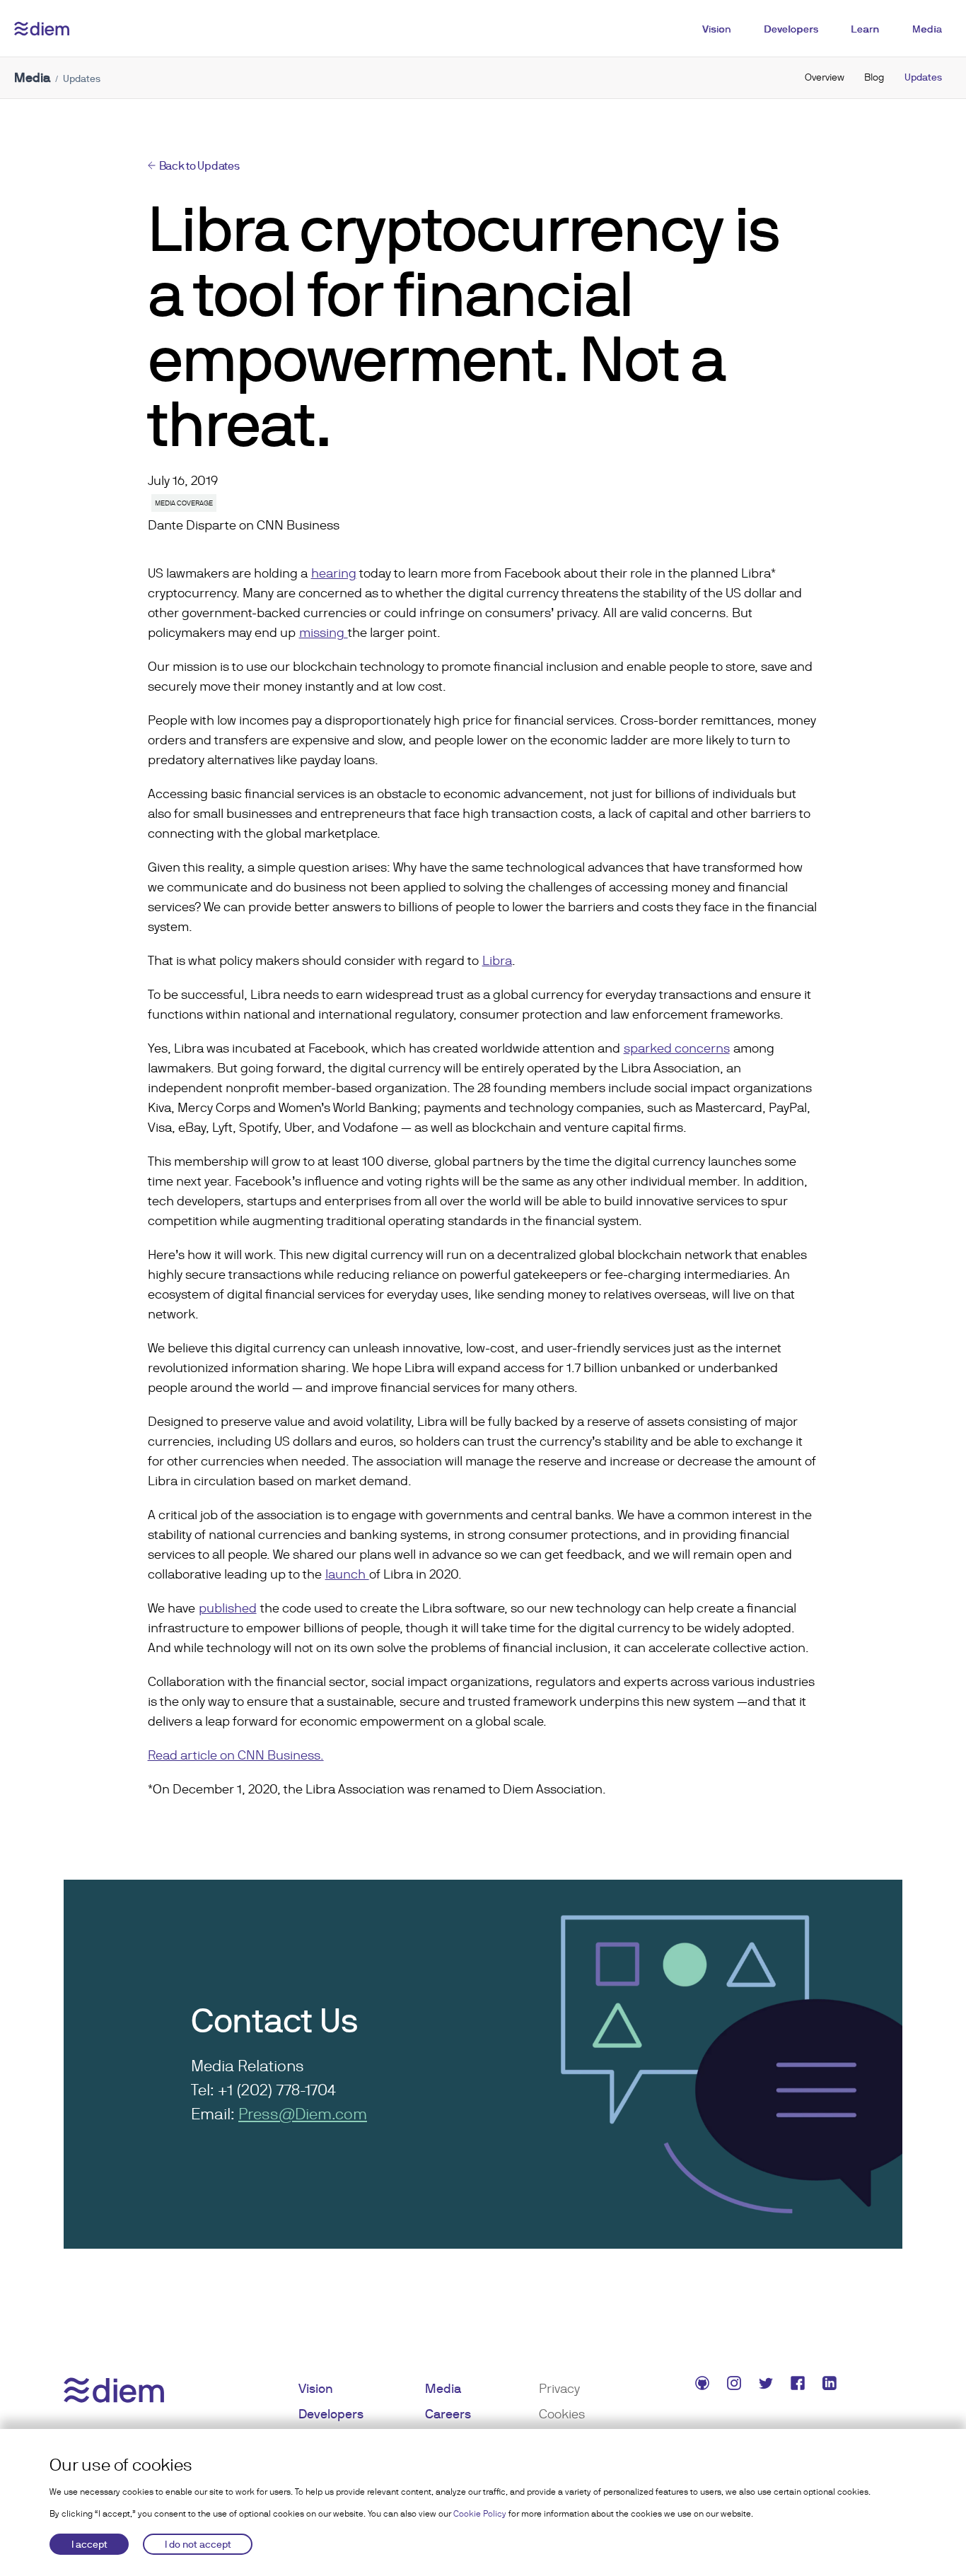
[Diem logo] (42, 29)
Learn (865, 29)
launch (347, 1574)
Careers (448, 2414)
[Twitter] (768, 2385)
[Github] (704, 2385)
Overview (825, 77)
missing (324, 632)
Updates (923, 77)
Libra (497, 960)
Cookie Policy (480, 2514)
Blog (874, 77)
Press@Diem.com (303, 2114)
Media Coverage (184, 503)
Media (927, 29)
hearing (334, 573)
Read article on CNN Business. (236, 1755)
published (228, 1608)
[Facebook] (799, 2385)
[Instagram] (736, 2385)
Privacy (559, 2388)
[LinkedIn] (831, 2385)
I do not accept (198, 2544)
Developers (791, 29)
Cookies (562, 2414)
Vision (717, 29)
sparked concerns (677, 1048)
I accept (89, 2544)
